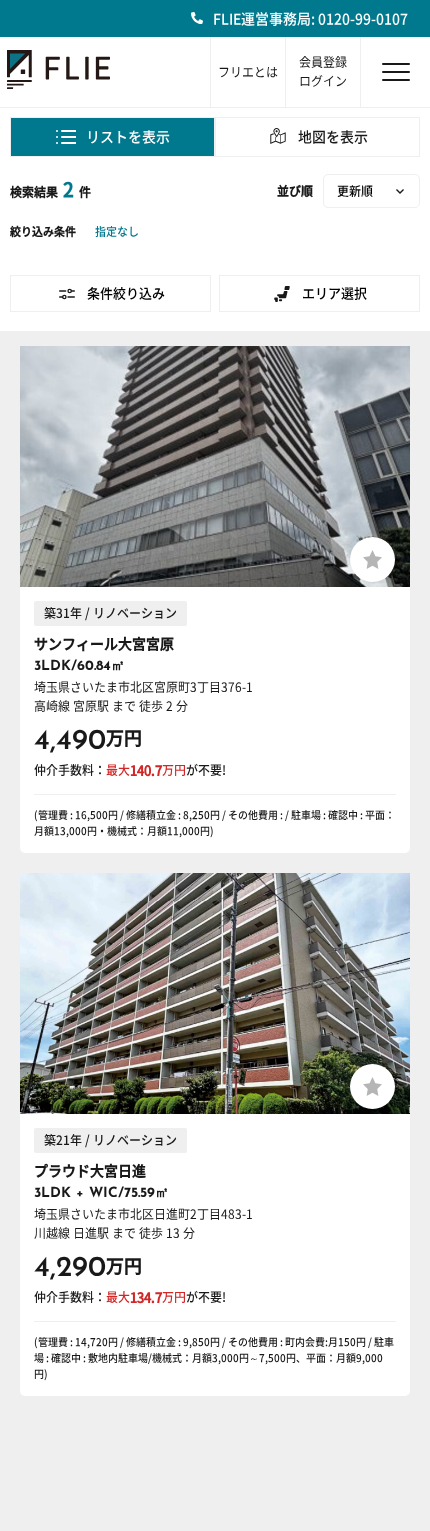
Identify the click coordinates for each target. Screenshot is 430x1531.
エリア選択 (334, 293)
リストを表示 (128, 137)
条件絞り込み (126, 293)
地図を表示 (333, 137)
